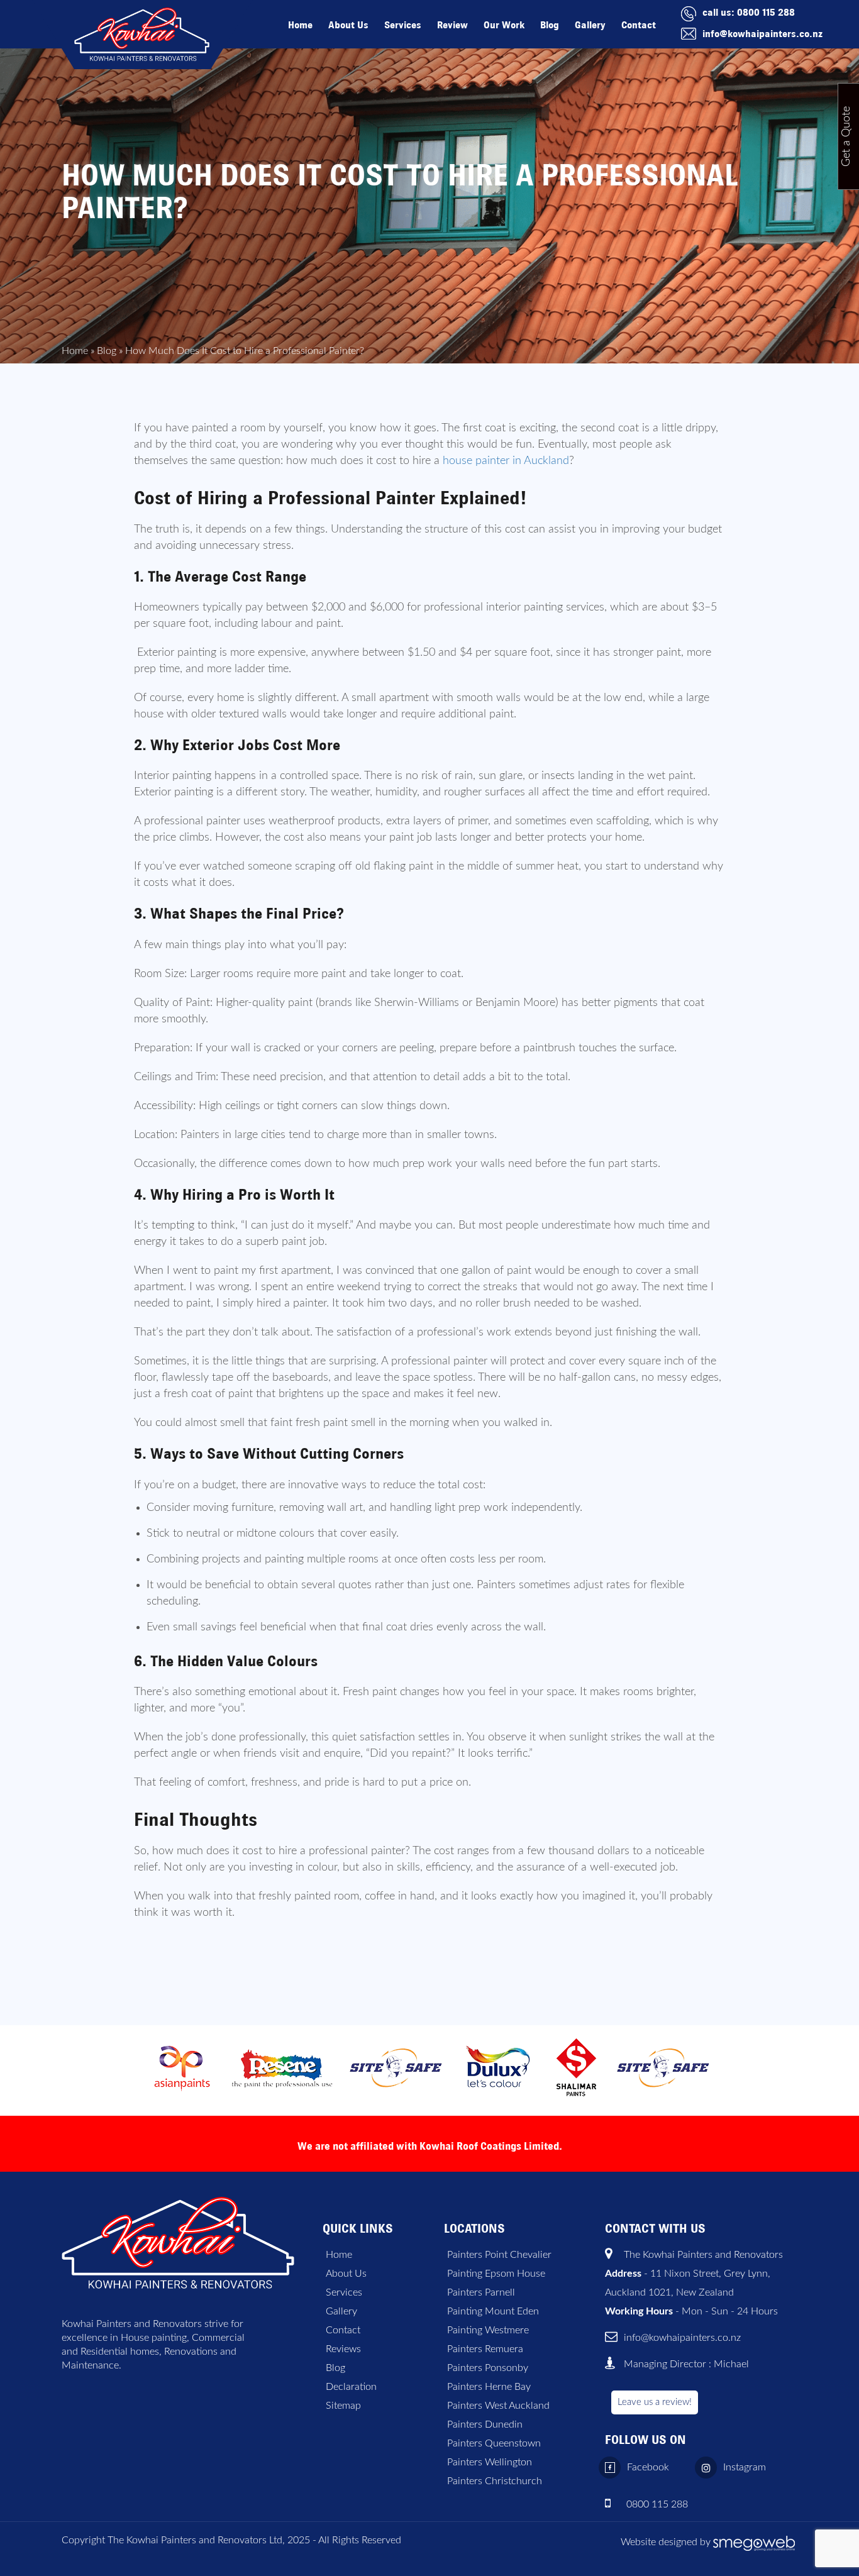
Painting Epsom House (496, 2274)
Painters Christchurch (495, 2481)
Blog (550, 25)
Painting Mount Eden (493, 2311)
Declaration (351, 2387)
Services (403, 25)
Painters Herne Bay (489, 2387)
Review (452, 25)
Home (300, 25)
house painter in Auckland (506, 461)
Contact (639, 25)
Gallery (590, 25)
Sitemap (343, 2406)
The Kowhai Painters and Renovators (703, 2255)
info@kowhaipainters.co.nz (762, 34)
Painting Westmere (488, 2330)
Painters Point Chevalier (499, 2255)
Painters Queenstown (494, 2443)
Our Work (504, 25)
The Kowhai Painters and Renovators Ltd (195, 2540)
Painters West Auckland (498, 2406)
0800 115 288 (766, 12)
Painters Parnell (481, 2292)
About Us (348, 25)
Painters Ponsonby (488, 2368)
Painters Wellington (490, 2462)
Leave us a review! (655, 2402)
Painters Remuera (485, 2349)
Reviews (343, 2349)
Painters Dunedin (485, 2424)
